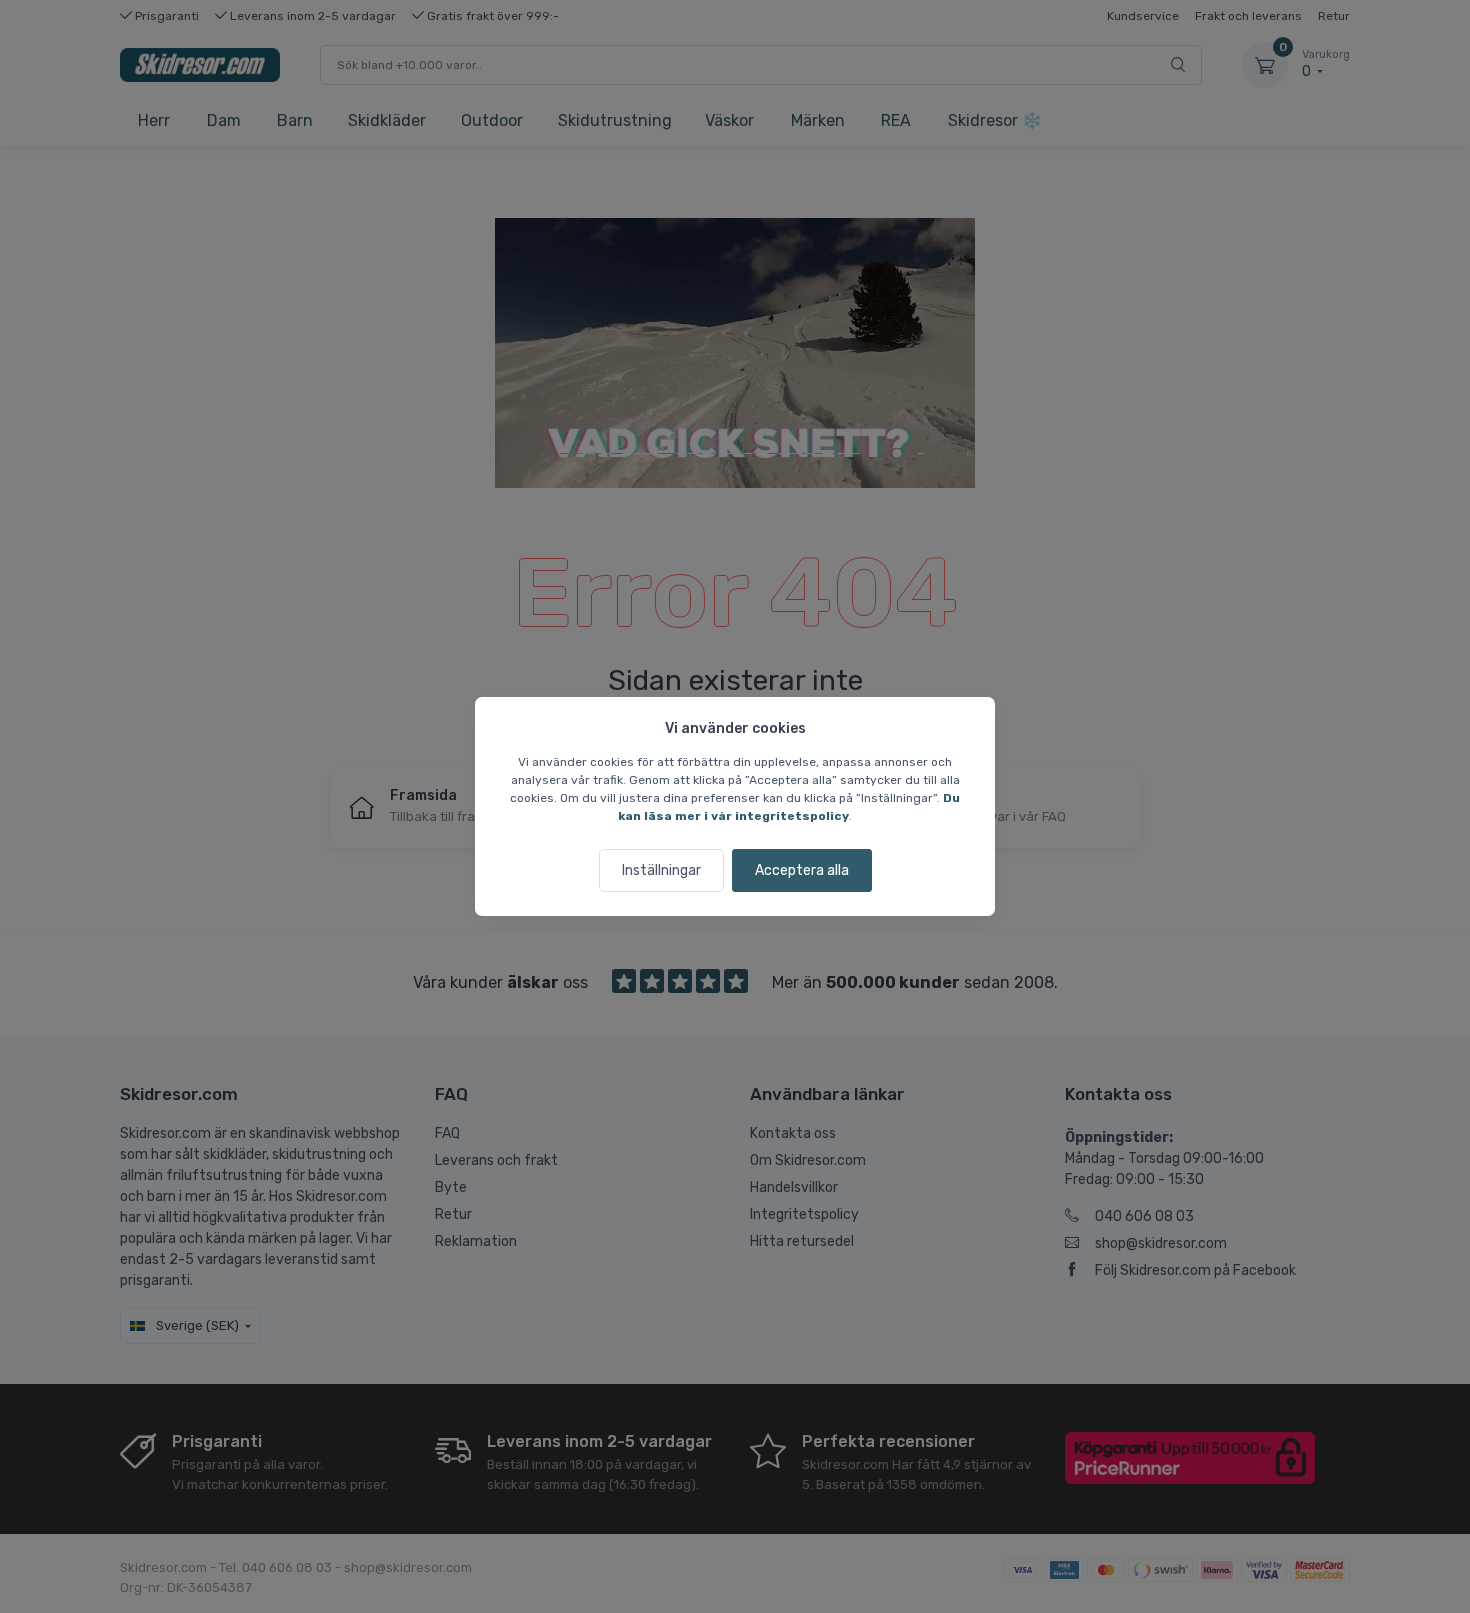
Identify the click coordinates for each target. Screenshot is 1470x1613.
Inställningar (661, 870)
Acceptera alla (802, 870)
